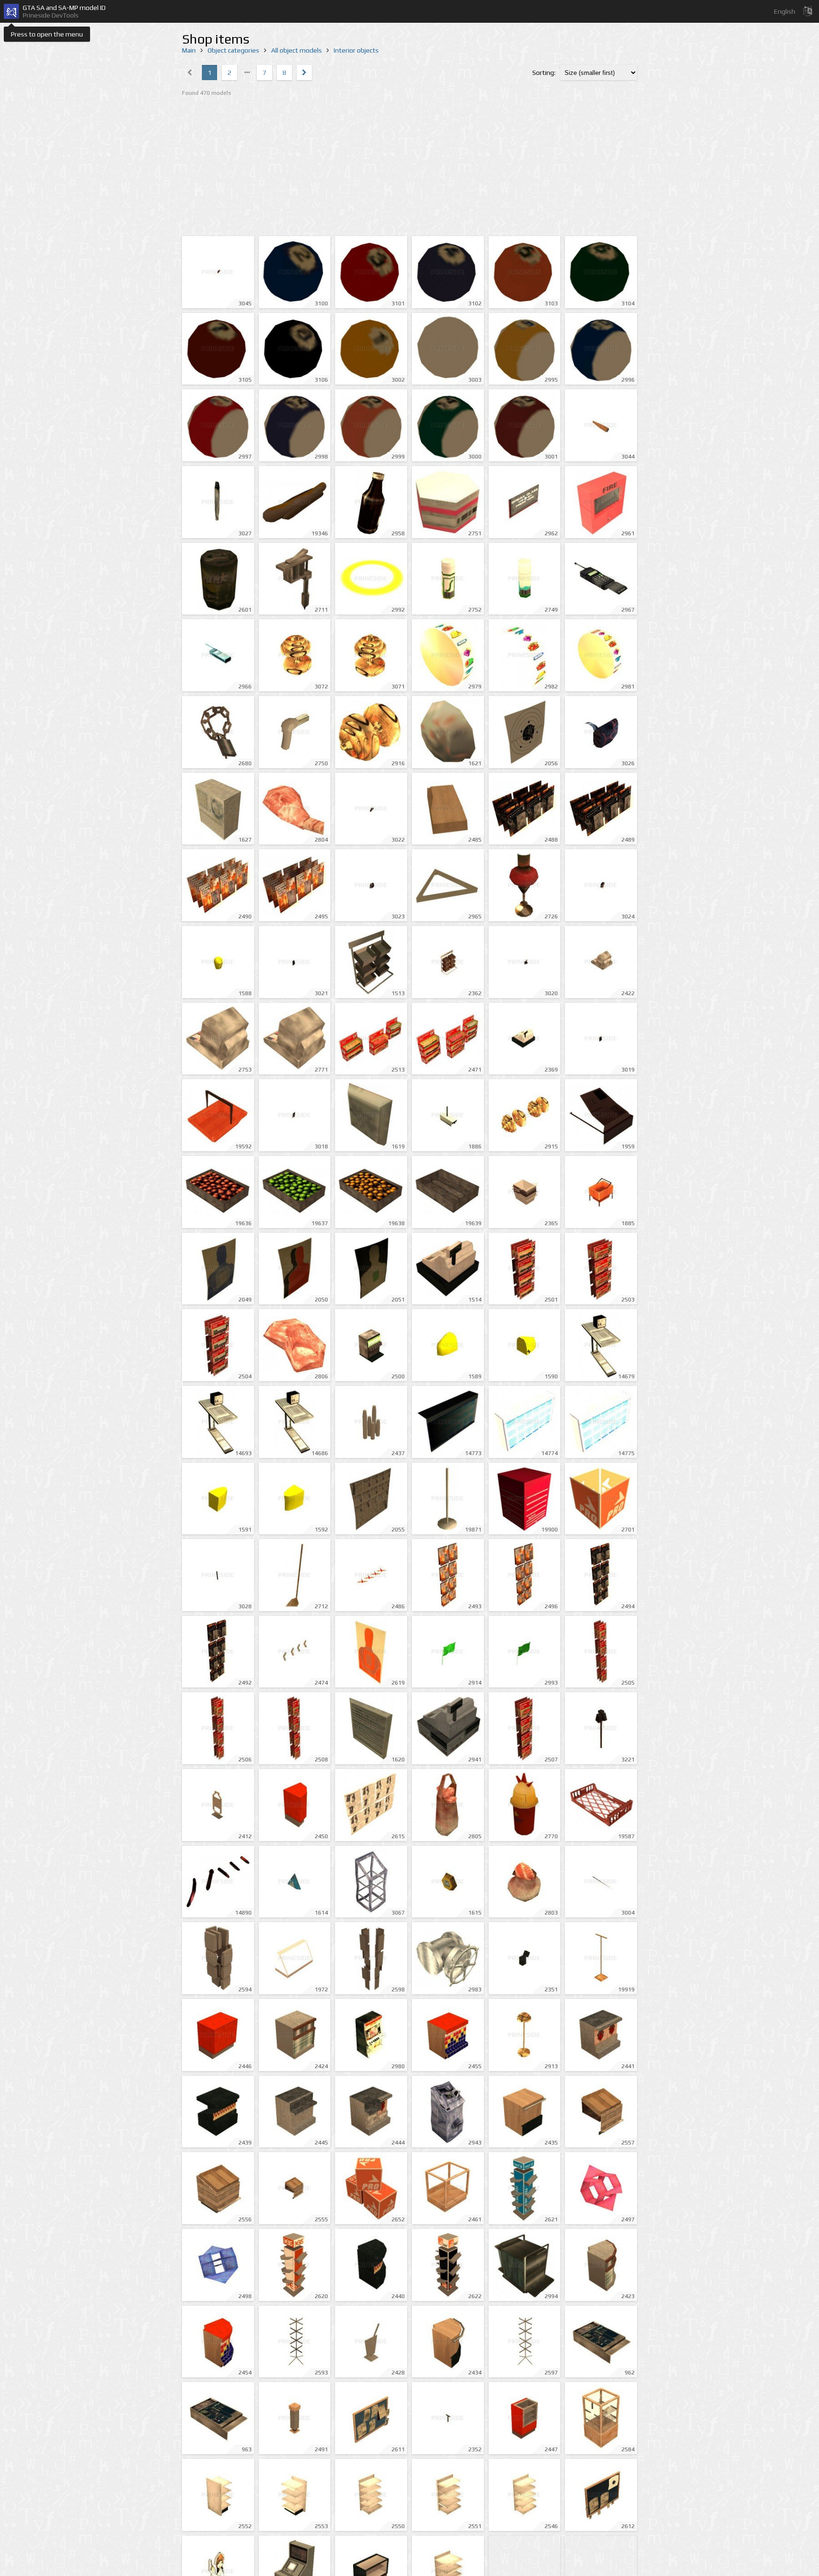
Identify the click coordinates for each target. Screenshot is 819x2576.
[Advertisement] (409, 167)
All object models (296, 50)
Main (189, 50)
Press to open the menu (47, 34)
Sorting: (544, 73)
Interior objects (356, 50)
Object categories (233, 50)
